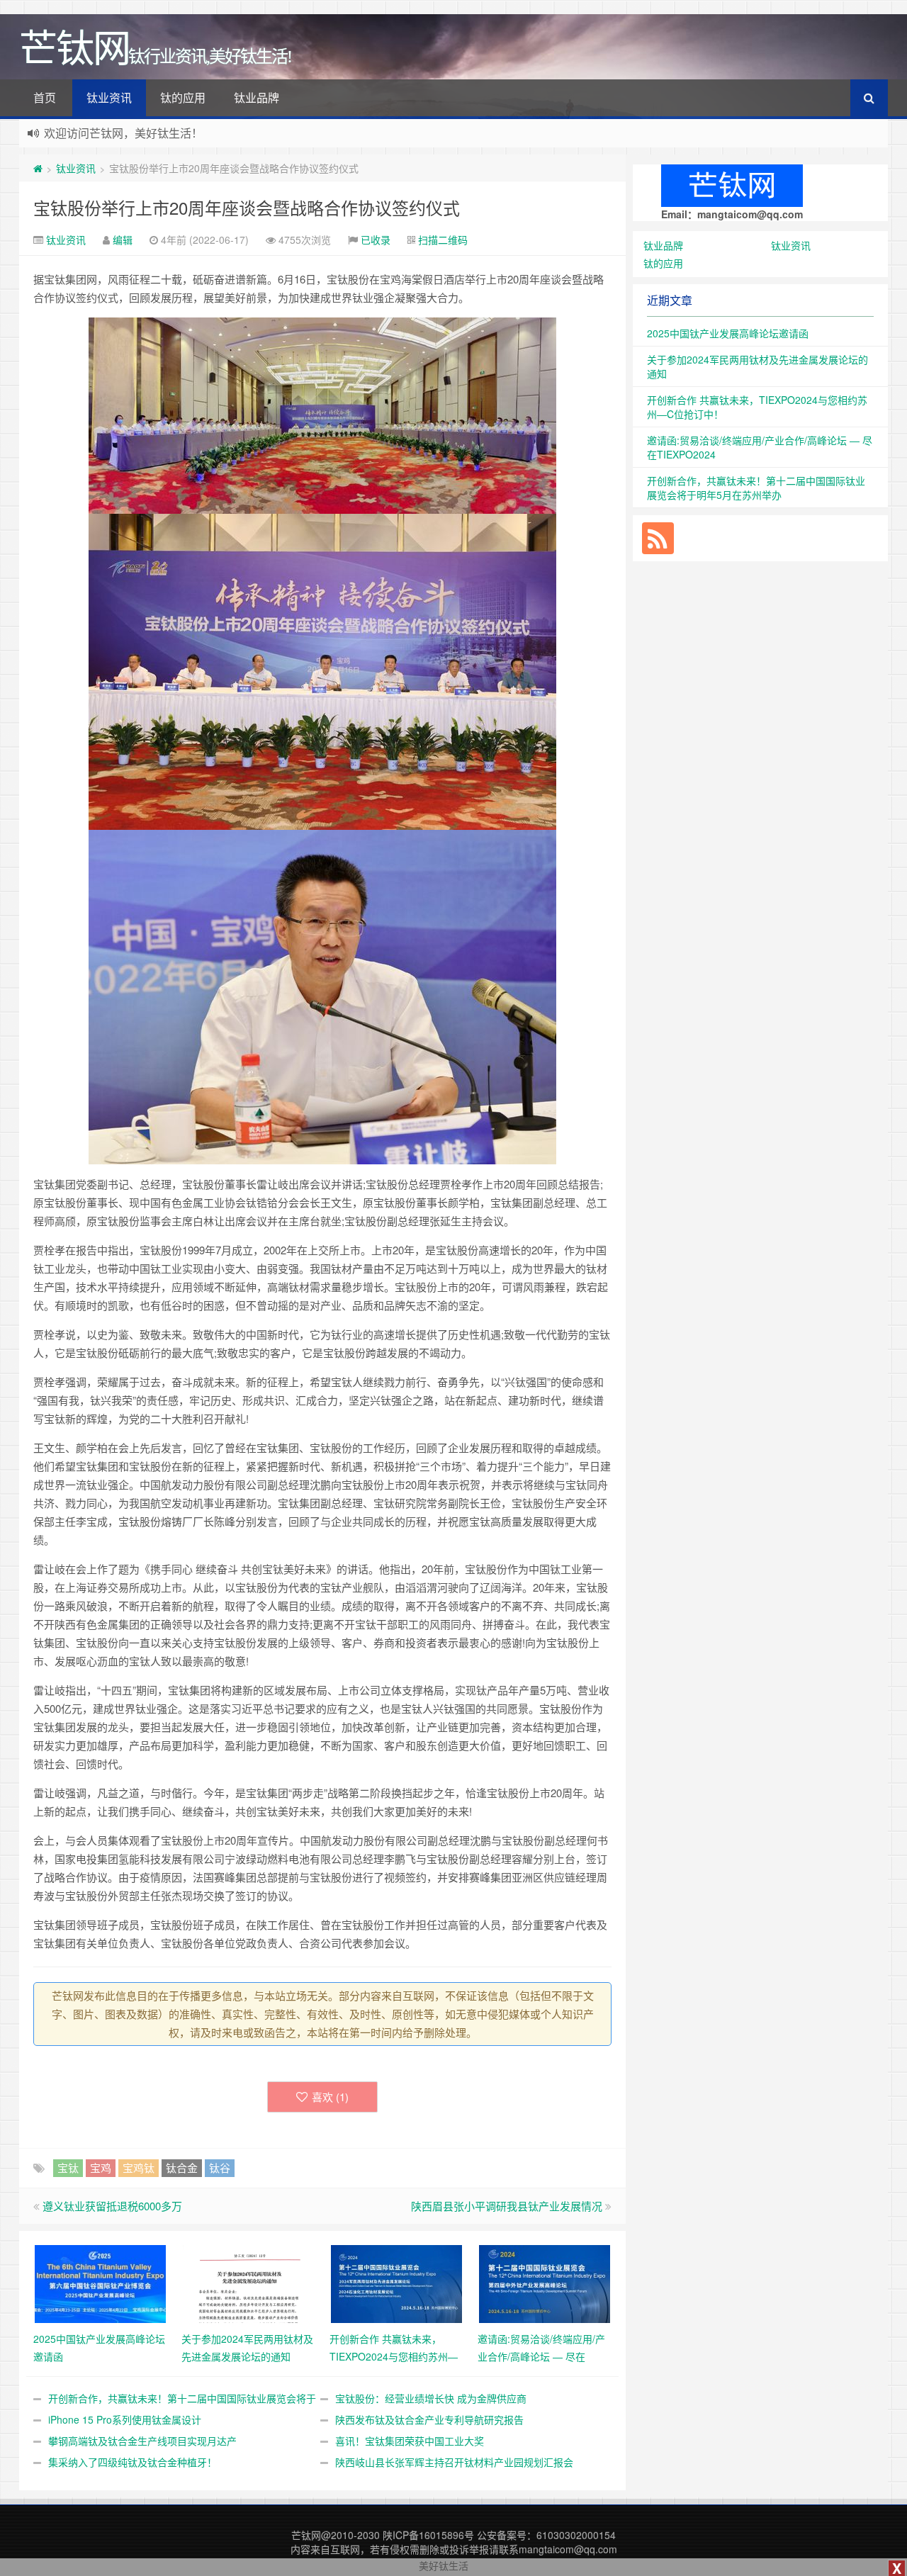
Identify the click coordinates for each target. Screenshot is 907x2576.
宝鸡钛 (139, 2167)
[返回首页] (38, 168)
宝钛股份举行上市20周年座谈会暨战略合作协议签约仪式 (247, 207)
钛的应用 (183, 97)
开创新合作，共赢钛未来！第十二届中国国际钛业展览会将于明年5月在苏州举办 (756, 488)
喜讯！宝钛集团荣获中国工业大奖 (410, 2441)
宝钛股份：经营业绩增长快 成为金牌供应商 (431, 2398)
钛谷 (220, 2167)
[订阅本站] (658, 538)
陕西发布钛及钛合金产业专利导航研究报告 (429, 2419)
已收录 (376, 240)
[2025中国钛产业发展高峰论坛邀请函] (100, 2283)
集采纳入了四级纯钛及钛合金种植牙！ (133, 2462)
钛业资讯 (109, 97)
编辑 (123, 240)
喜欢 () (330, 2097)
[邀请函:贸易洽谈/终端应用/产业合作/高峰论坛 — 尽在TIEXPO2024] (545, 2283)
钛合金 (182, 2167)
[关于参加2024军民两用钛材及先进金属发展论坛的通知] (248, 2283)
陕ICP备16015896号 (428, 2535)
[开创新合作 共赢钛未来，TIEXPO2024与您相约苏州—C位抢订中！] (396, 2283)
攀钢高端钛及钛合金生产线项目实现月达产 (142, 2441)
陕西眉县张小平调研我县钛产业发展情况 (507, 2206)
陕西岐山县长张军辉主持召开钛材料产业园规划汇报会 (454, 2462)
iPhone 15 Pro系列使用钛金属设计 (125, 2419)
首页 (45, 97)
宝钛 (68, 2167)
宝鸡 (101, 2167)
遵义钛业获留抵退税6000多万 (112, 2206)
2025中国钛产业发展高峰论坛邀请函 (728, 333)
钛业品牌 (257, 97)
